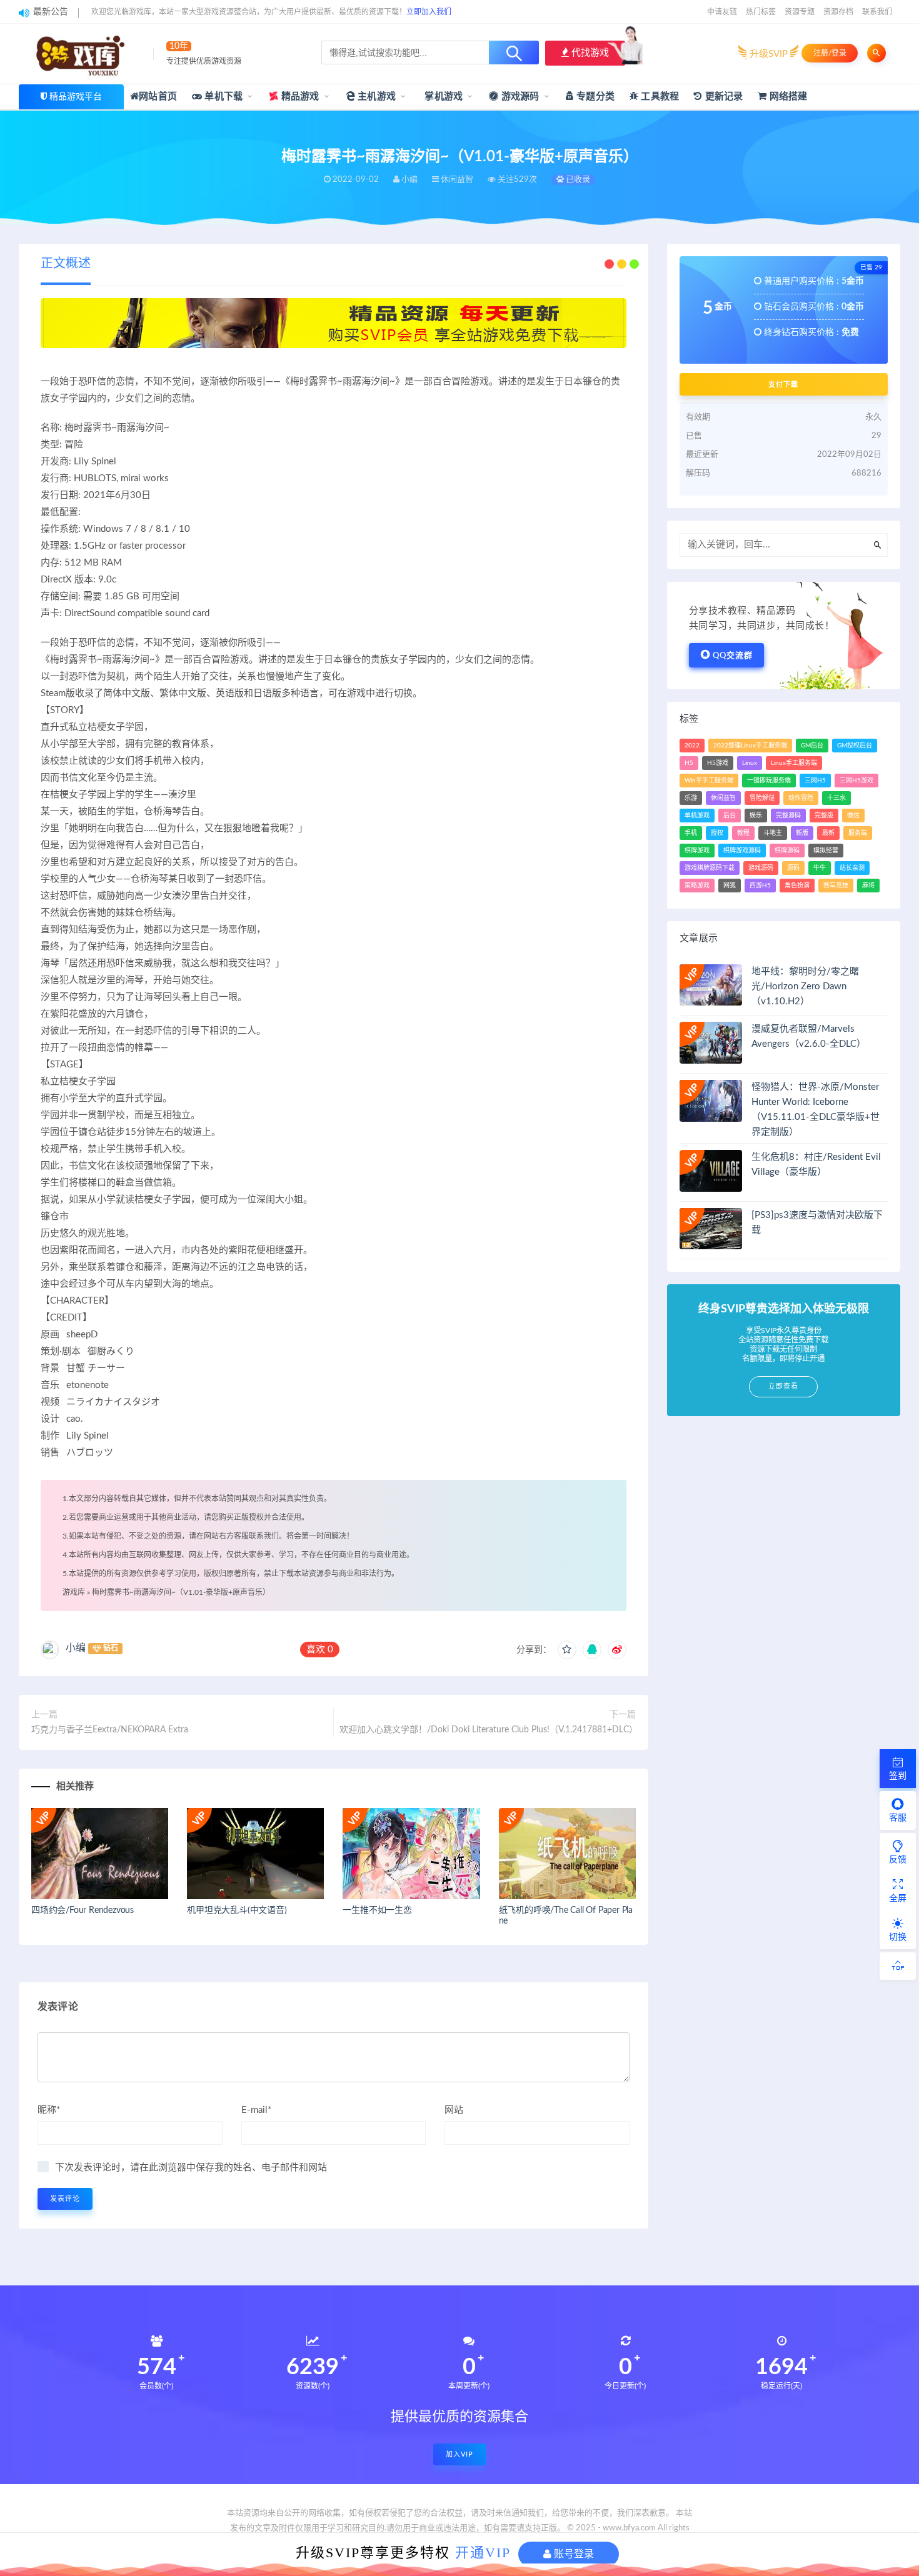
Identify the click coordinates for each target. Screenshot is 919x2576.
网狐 (730, 886)
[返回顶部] (898, 1966)
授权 (717, 833)
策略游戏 (697, 886)
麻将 (868, 886)
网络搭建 (787, 97)
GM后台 (812, 746)
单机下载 (222, 97)
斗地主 (773, 833)
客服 (898, 1818)
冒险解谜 (762, 798)
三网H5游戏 (856, 781)
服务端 (858, 833)
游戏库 (74, 1592)
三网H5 (815, 781)
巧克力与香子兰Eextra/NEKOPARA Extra (110, 1730)
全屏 (898, 1899)
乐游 (691, 798)
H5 (689, 763)
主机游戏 (375, 97)
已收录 (577, 180)
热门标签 (761, 12)
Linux (750, 763)
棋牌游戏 (697, 851)
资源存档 (838, 12)
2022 (692, 746)
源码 (793, 868)
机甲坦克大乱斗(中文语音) (237, 1910)
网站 (454, 2110)
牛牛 (820, 868)
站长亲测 (852, 868)
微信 (853, 816)
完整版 (824, 816)
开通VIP (483, 2553)
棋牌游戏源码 (742, 851)
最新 (828, 833)
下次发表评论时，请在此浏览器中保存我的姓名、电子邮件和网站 (191, 2168)
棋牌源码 (787, 851)
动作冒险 (801, 798)
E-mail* (256, 2110)
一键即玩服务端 (769, 781)
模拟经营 (826, 851)
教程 (743, 833)
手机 (691, 833)
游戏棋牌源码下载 (710, 868)
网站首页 (158, 97)
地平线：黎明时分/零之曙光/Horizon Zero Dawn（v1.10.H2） (805, 986)
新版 (802, 833)
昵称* (49, 2110)
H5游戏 (718, 763)
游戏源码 (519, 97)
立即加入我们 (429, 12)
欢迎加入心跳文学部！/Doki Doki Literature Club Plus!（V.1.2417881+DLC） (487, 1730)
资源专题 (800, 12)
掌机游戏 (442, 97)
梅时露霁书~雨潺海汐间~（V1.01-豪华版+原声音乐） (181, 1592)
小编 (76, 1648)
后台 (730, 816)
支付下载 (783, 384)
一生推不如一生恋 (377, 1910)
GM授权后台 (855, 746)
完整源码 (788, 816)
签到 (898, 1776)
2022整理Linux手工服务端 (750, 746)
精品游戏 (299, 97)
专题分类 (594, 97)
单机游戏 (697, 816)
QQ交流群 (733, 656)
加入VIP (459, 2454)
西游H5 (760, 886)
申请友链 (722, 12)
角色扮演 (797, 886)
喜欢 (320, 1650)
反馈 (898, 1860)
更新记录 (722, 97)
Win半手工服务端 (709, 781)
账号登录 (573, 2554)
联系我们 (877, 12)
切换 (898, 1937)
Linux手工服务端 (794, 763)
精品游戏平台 (76, 97)
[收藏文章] (567, 1650)
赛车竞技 (836, 886)
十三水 (836, 798)
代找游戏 (589, 53)
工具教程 (659, 97)
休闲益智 (723, 798)
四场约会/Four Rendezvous (83, 1910)
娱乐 (756, 816)
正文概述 (66, 264)
